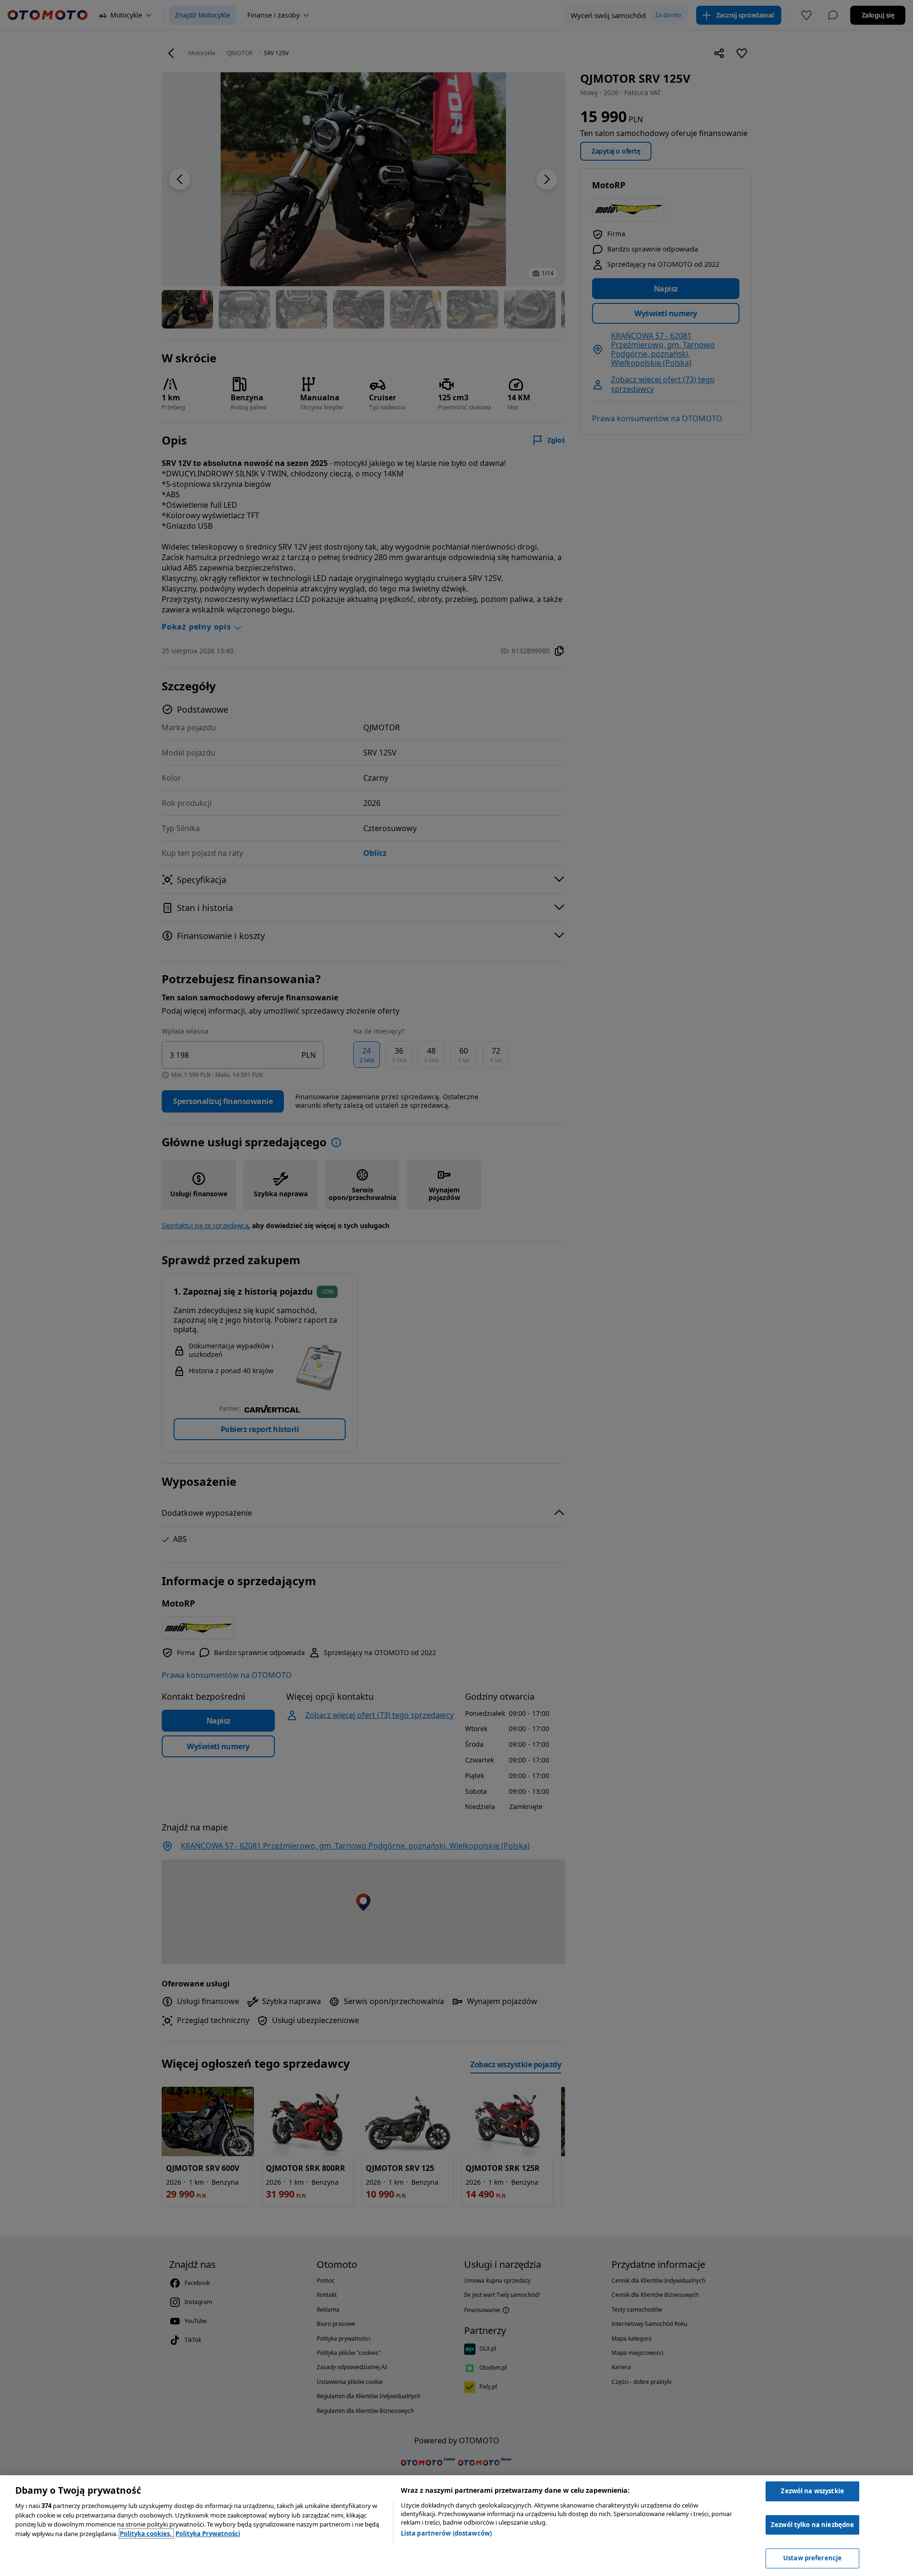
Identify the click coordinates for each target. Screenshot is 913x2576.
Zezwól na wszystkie (812, 2491)
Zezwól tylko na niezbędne (812, 2525)
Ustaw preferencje (812, 2558)
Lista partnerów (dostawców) (447, 2533)
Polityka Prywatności (208, 2534)
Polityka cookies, (146, 2534)
